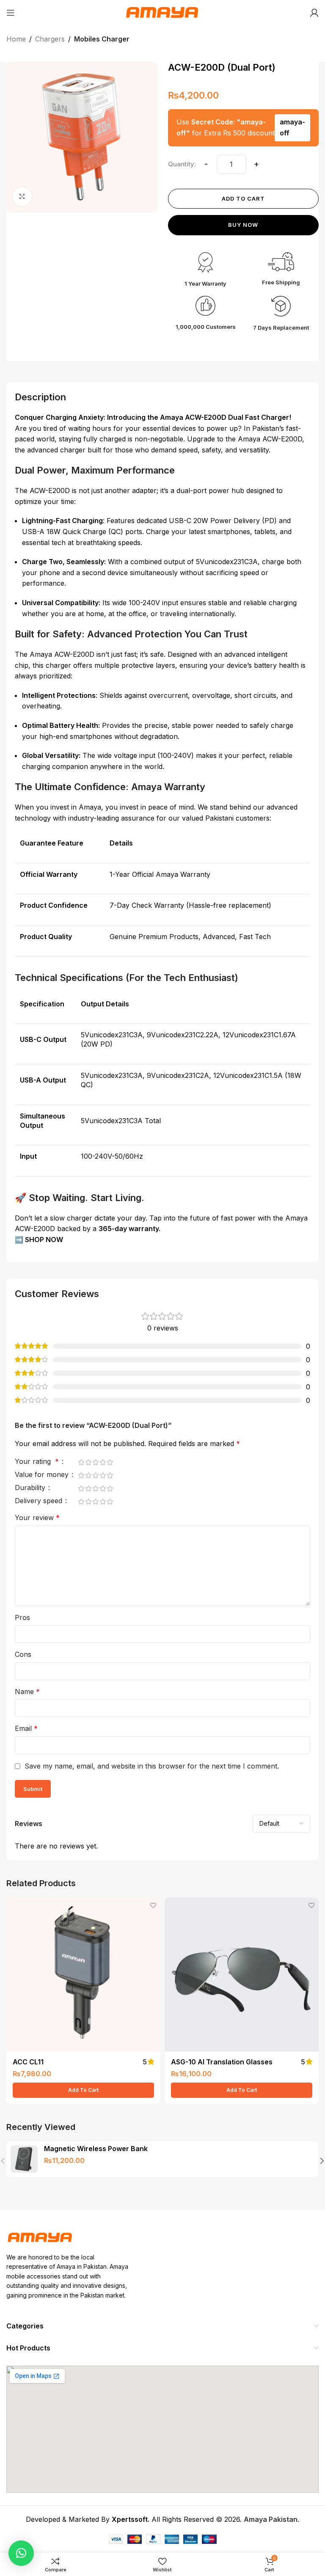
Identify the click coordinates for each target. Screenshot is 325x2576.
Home (16, 39)
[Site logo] (162, 12)
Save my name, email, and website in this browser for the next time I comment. (152, 1766)
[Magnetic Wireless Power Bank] (24, 2159)
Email (26, 1728)
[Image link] (40, 2237)
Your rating (37, 1462)
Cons (23, 1654)
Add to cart (243, 198)
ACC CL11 (28, 2062)
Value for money (43, 1475)
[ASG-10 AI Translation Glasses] (242, 1975)
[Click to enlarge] (22, 197)
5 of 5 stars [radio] (110, 1462)
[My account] (314, 13)
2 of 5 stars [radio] (88, 1462)
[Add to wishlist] (153, 1905)
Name (27, 1692)
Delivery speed (40, 1501)
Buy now (243, 225)
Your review (37, 1518)
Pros (22, 1617)
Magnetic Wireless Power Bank (96, 2149)
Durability (31, 1488)
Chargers (50, 39)
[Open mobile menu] (11, 13)
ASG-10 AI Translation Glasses (222, 2062)
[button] (83, 2090)
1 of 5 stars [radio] (81, 1462)
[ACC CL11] (83, 1975)
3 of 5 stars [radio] (95, 1462)
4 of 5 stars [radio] (103, 1462)
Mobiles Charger (102, 39)
